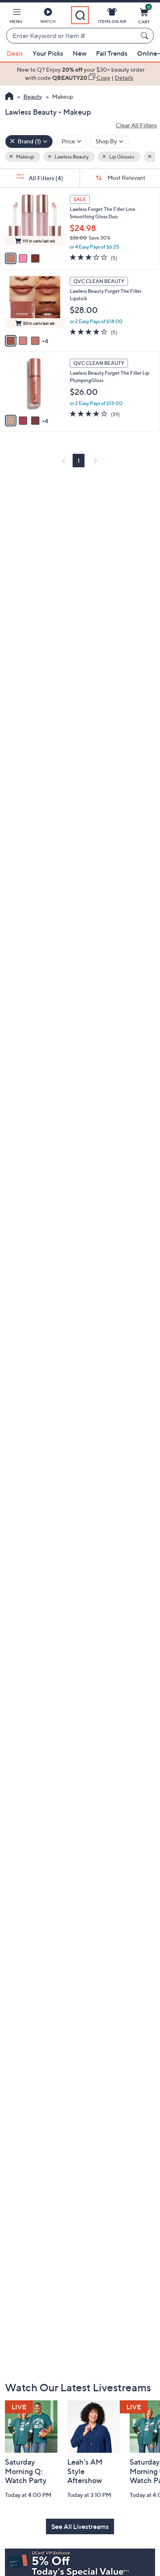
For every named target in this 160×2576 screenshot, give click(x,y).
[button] (16, 17)
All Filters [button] (45, 178)
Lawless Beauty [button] (71, 157)
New (80, 53)
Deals (15, 53)
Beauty (33, 96)
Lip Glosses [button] (121, 157)
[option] (80, 74)
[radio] (11, 258)
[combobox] (72, 36)
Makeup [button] (25, 157)
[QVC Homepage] (9, 97)
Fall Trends (112, 53)
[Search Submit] (146, 36)
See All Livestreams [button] (80, 2526)
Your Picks (48, 53)
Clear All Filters (136, 125)
